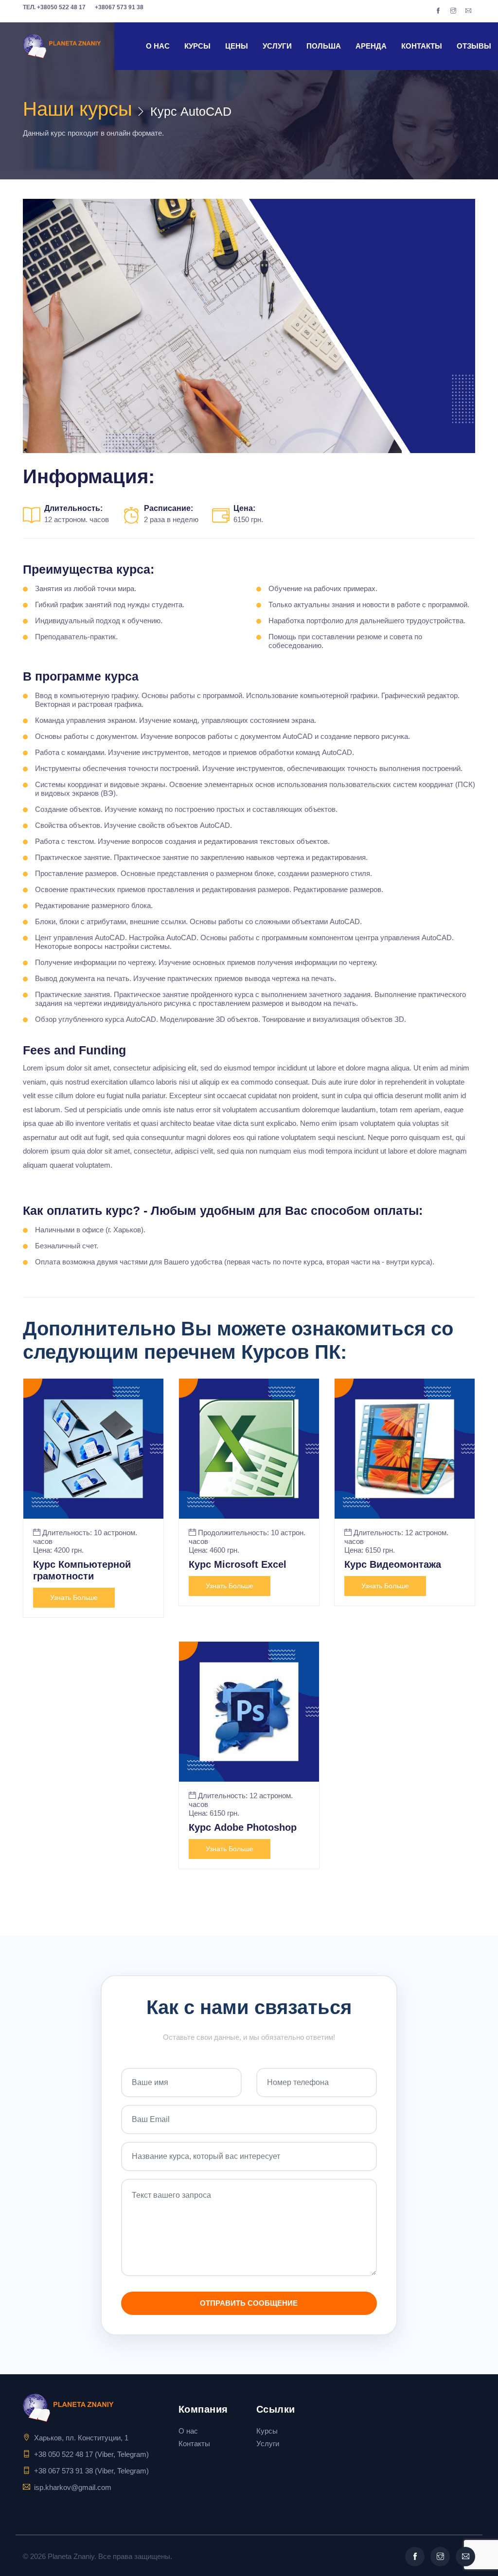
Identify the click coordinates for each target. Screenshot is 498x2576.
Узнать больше (74, 1597)
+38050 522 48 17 (54, 7)
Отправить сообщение (249, 2303)
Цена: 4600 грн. (214, 1550)
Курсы (197, 46)
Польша (324, 46)
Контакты (422, 46)
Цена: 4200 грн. (58, 1550)
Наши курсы (78, 109)
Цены (237, 46)
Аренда (371, 46)
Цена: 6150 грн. (370, 1550)
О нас (158, 46)
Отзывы (474, 46)
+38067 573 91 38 (119, 7)
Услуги (277, 46)
